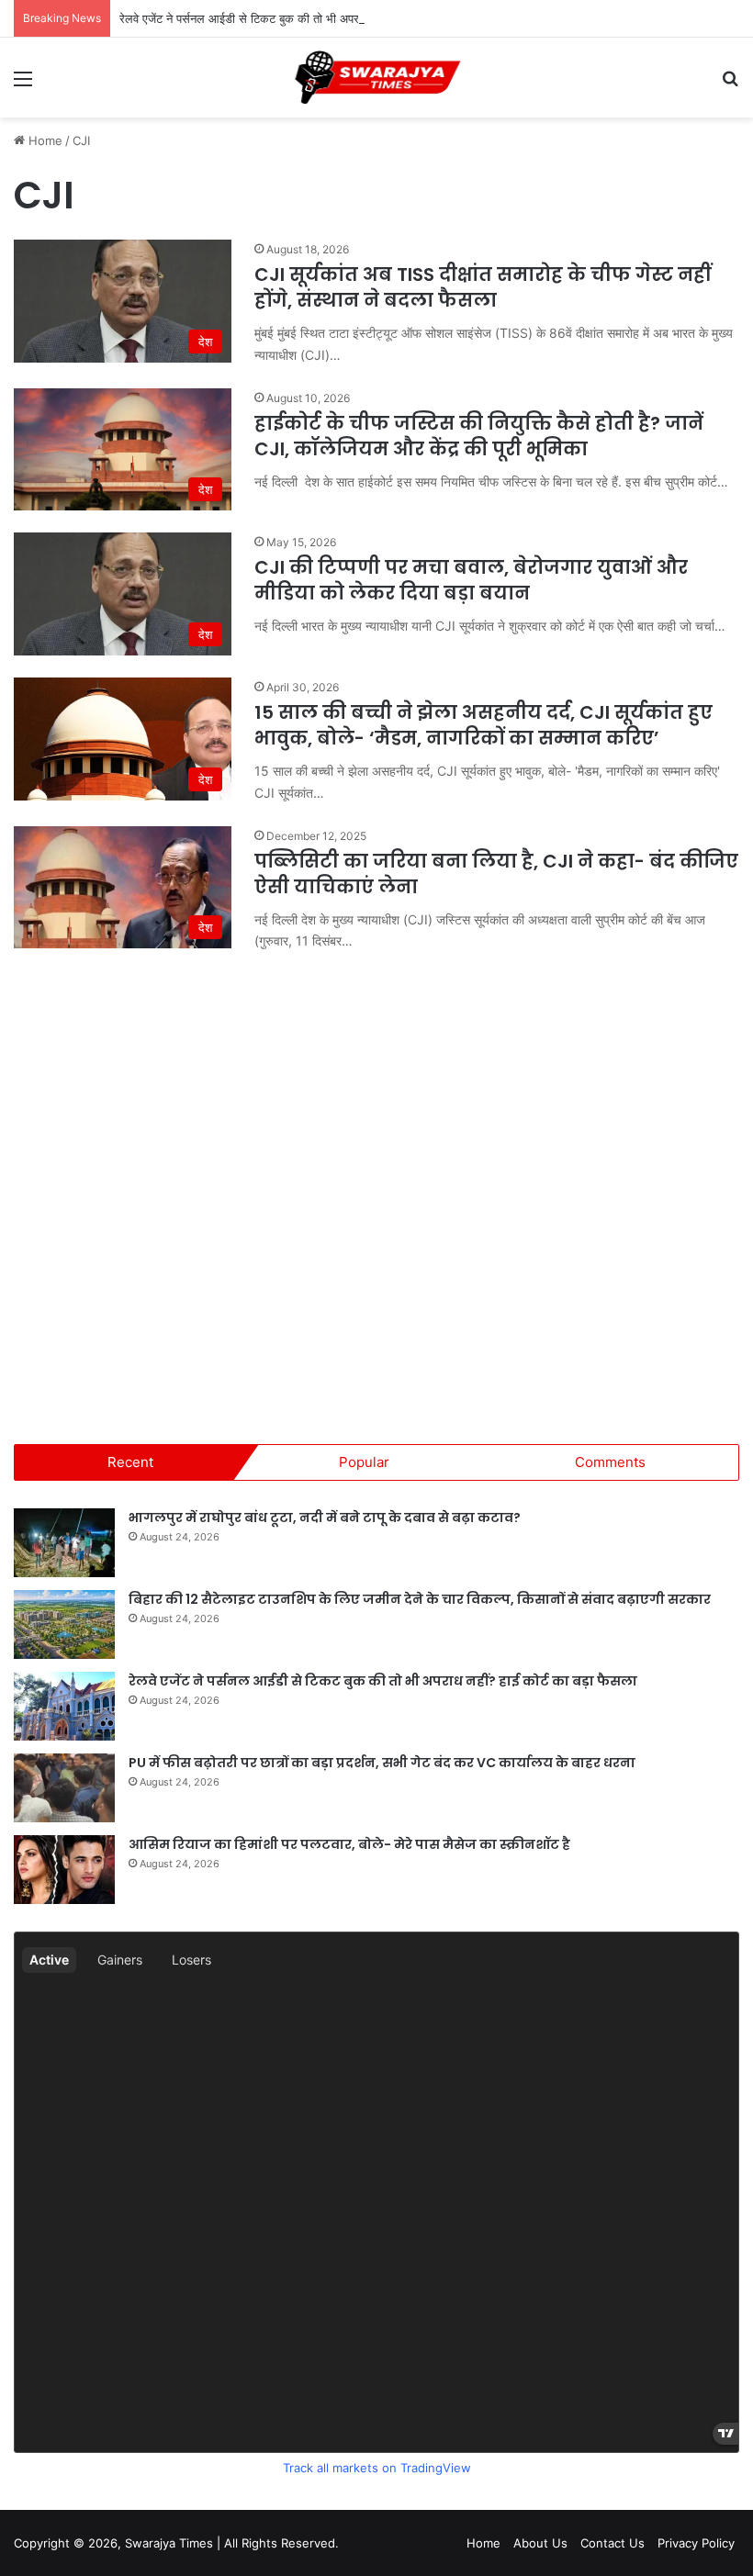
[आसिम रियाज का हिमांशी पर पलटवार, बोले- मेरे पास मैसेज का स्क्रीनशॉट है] (64, 1870)
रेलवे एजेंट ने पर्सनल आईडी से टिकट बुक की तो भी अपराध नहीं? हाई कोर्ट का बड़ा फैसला (310, 18)
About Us (540, 2543)
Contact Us (613, 2543)
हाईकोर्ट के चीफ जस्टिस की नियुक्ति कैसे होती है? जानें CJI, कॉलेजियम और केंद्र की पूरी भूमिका (479, 436)
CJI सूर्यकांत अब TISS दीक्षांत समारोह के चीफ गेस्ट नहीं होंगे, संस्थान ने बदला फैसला (483, 287)
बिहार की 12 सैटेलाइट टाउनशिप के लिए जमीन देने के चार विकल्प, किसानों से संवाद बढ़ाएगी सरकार (420, 1599)
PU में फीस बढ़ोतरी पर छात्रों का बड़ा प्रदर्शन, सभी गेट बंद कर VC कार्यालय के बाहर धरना (382, 1763)
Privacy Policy (696, 2543)
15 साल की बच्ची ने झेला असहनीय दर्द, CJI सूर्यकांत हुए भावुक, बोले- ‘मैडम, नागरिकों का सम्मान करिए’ (483, 725)
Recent (130, 1462)
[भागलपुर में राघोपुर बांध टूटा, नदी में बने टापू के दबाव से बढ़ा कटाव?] (64, 1543)
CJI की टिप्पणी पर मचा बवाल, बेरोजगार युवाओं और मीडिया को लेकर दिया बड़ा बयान (471, 580)
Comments (610, 1462)
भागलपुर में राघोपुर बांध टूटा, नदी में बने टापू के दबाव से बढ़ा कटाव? (325, 1518)
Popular (364, 1462)
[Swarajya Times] (376, 78)
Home (44, 140)
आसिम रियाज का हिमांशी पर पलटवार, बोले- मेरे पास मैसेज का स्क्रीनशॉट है (349, 1844)
